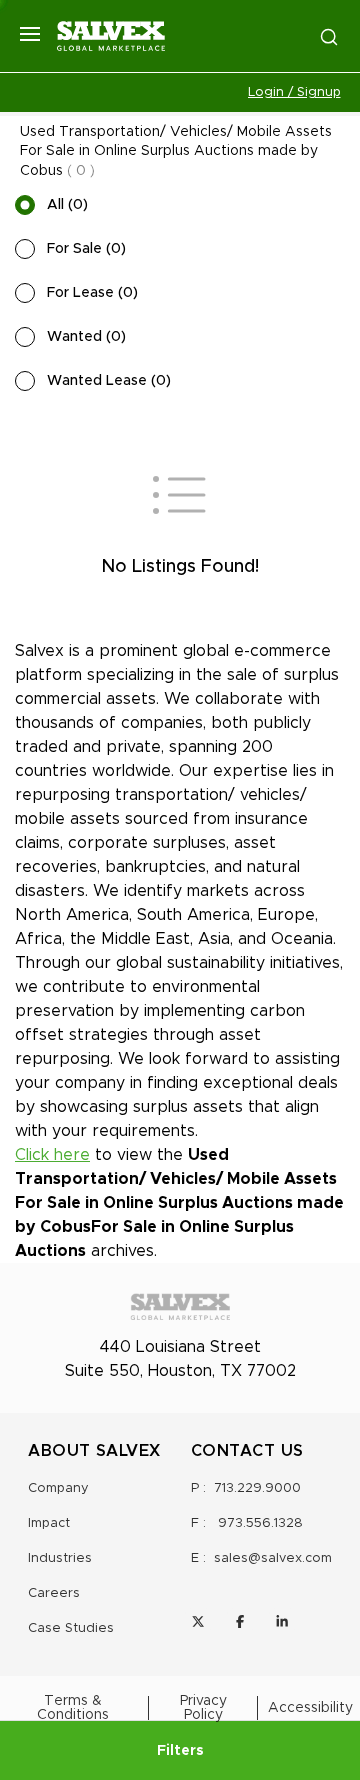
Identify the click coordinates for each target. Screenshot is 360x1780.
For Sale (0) (86, 249)
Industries (60, 1558)
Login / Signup (294, 92)
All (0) (67, 205)
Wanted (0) (86, 337)
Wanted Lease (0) (109, 381)
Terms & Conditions (73, 1708)
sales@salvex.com (273, 1558)
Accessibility (310, 1708)
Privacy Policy (203, 1708)
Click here (52, 1155)
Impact (49, 1523)
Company (58, 1488)
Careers (54, 1593)
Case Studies (71, 1628)
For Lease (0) (92, 293)
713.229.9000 (257, 1488)
